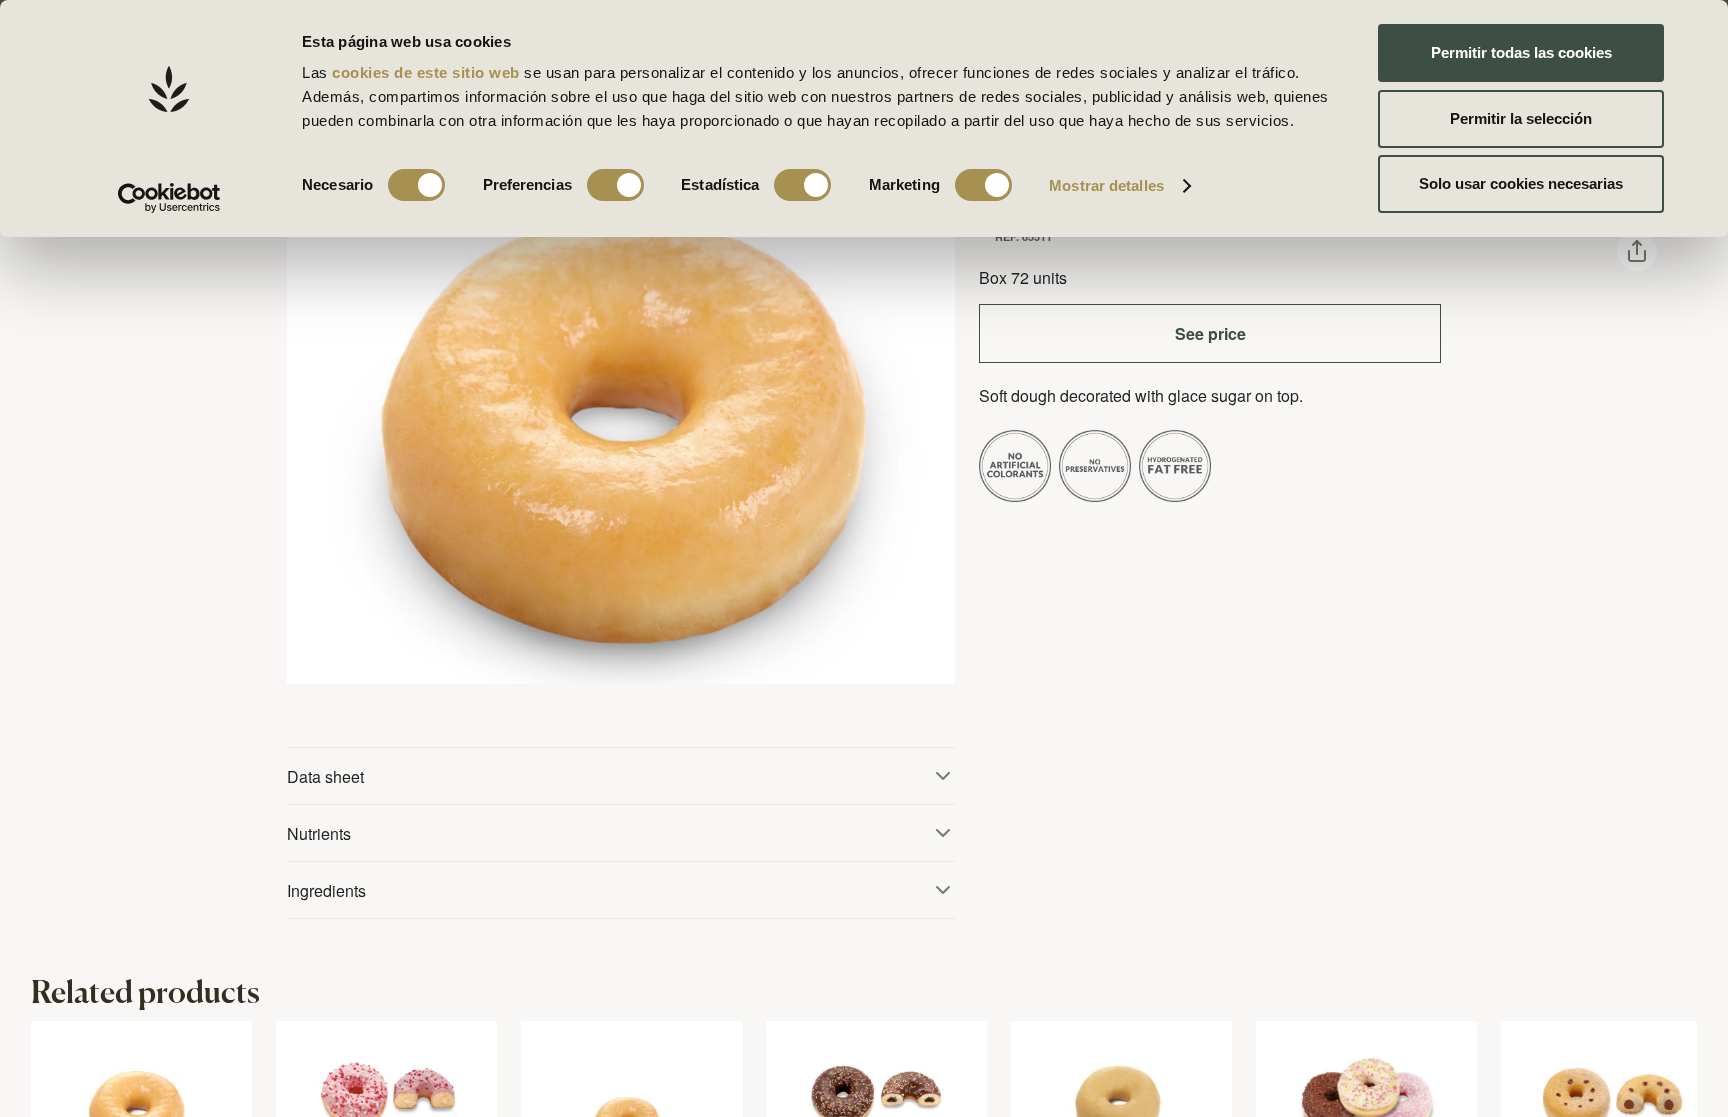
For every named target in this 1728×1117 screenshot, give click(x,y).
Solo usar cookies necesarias (1521, 183)
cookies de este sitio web (428, 72)
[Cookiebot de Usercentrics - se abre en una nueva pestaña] (169, 198)
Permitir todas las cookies (1521, 52)
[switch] (615, 185)
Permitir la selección (1521, 118)
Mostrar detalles (1106, 185)
